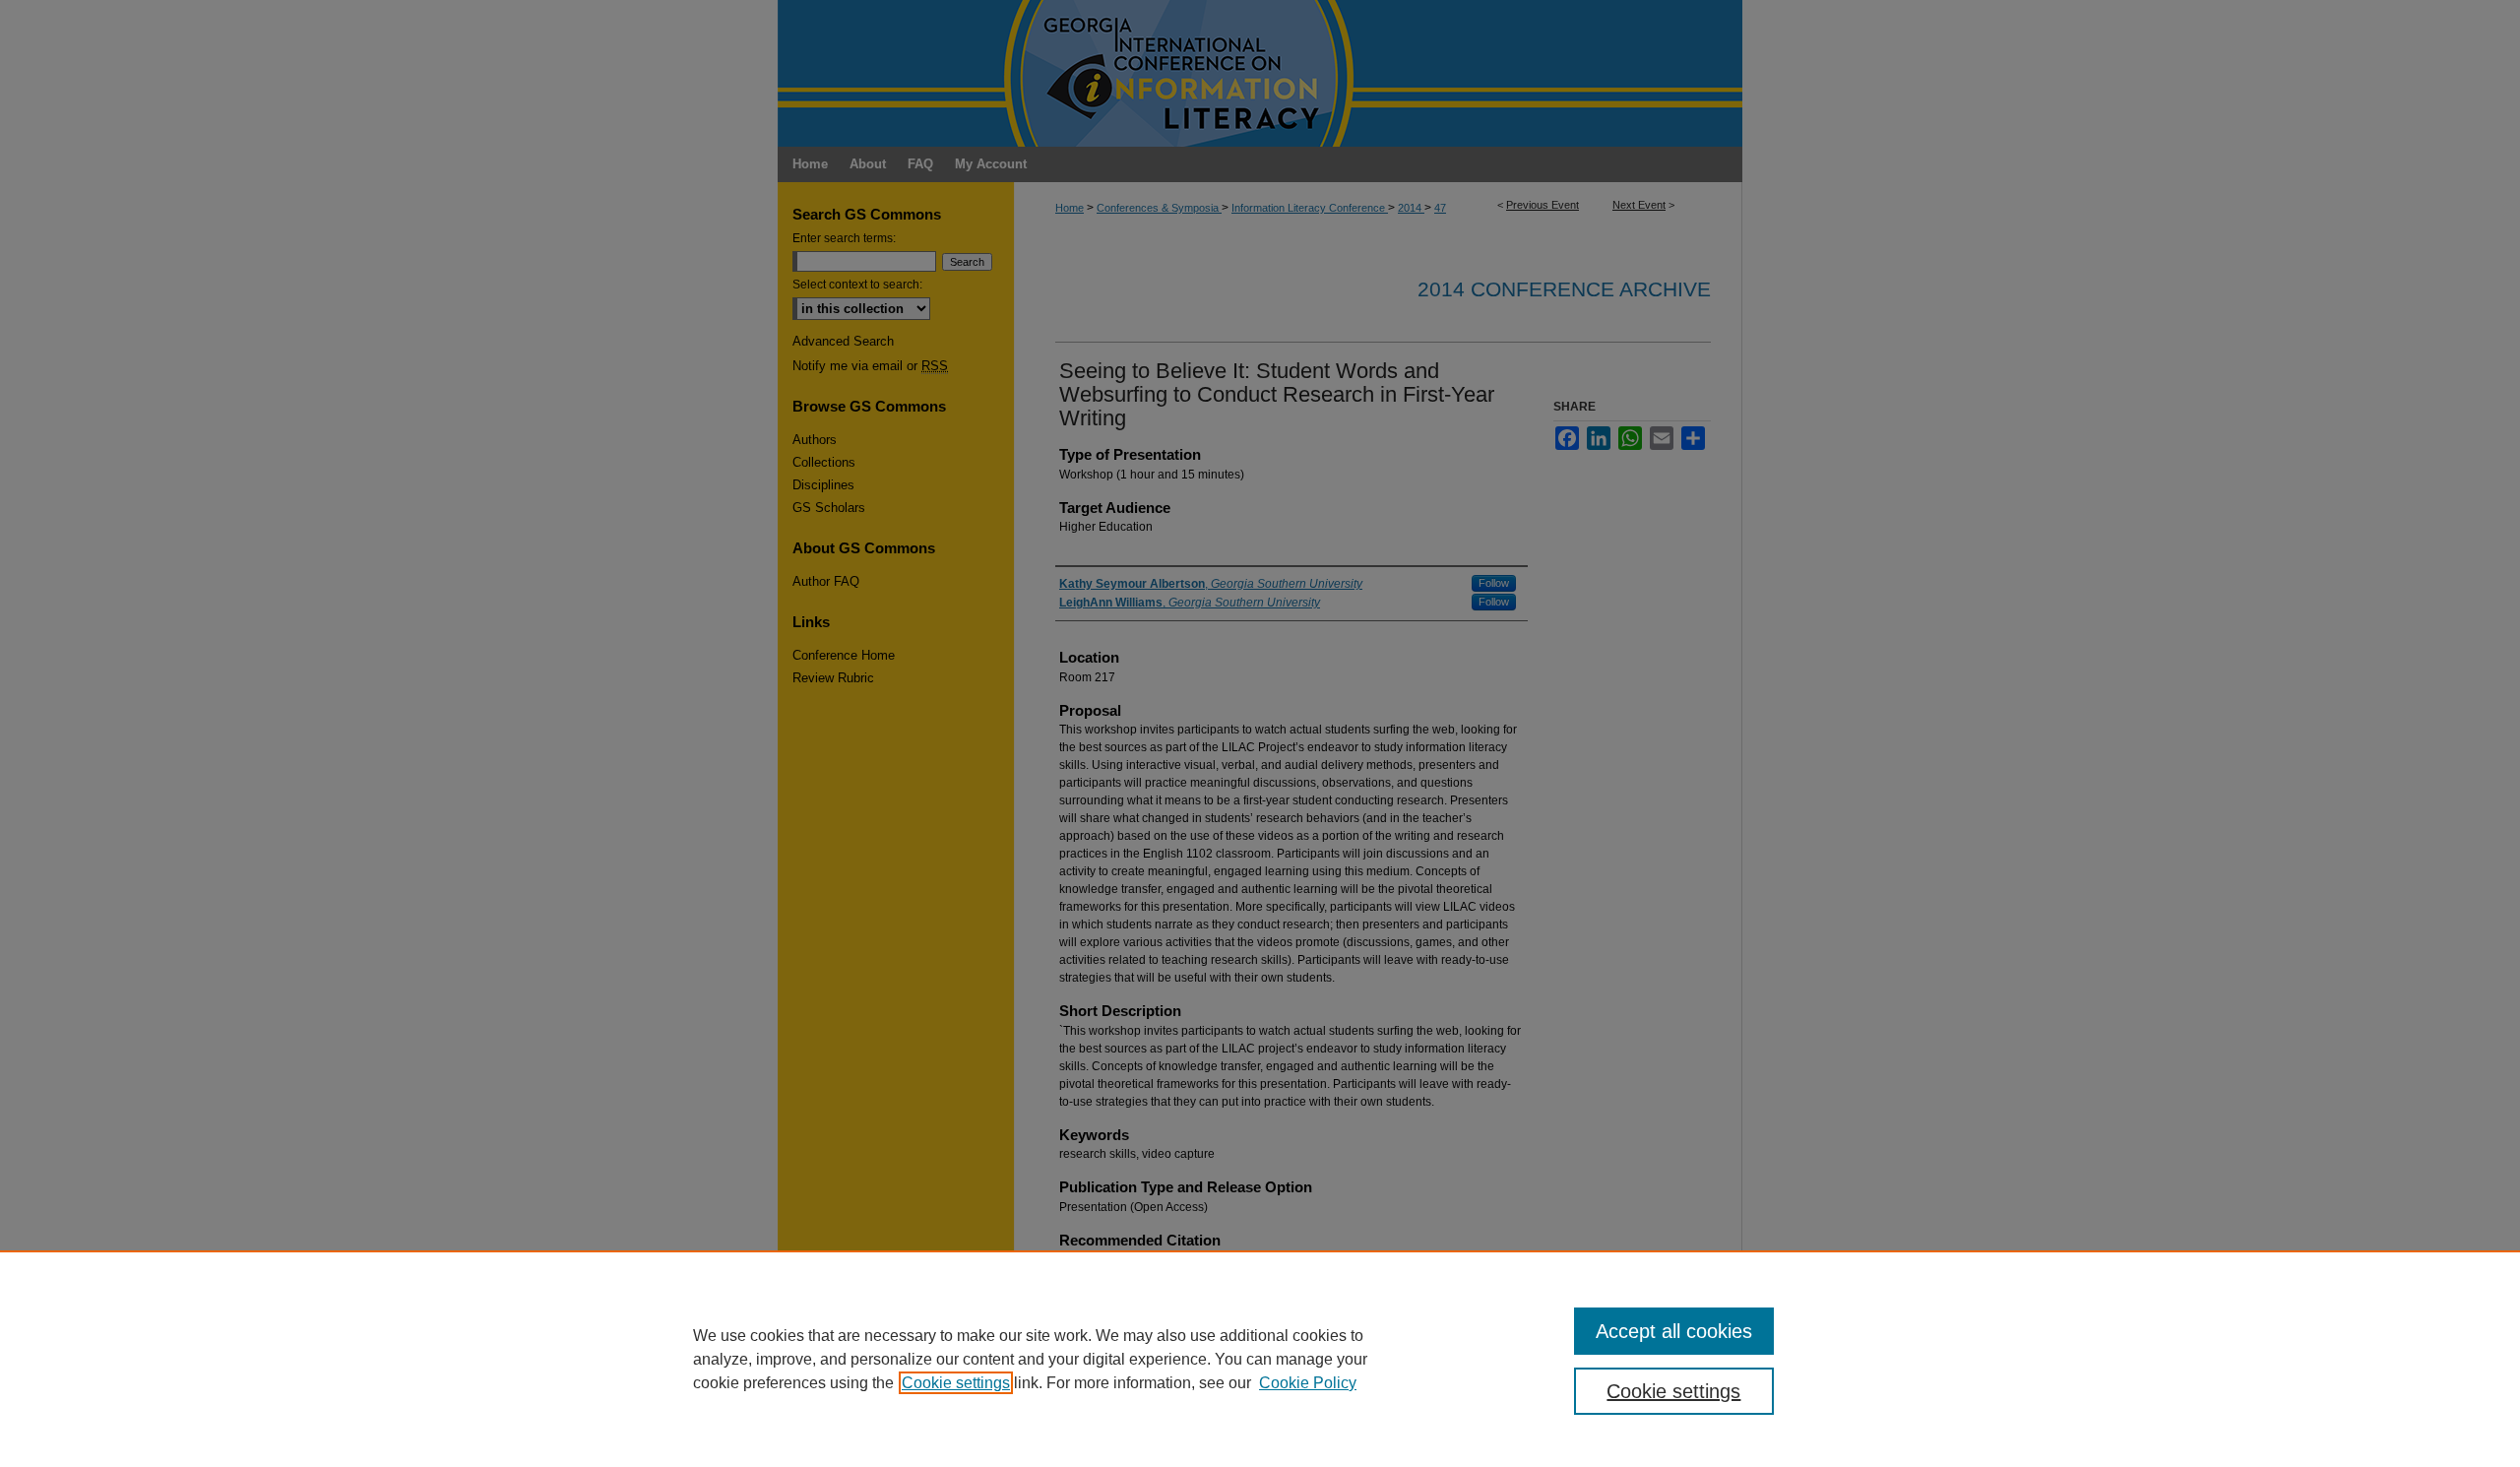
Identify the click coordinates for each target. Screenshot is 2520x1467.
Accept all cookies (1674, 1331)
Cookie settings (956, 1383)
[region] (1260, 1359)
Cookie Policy (1308, 1383)
